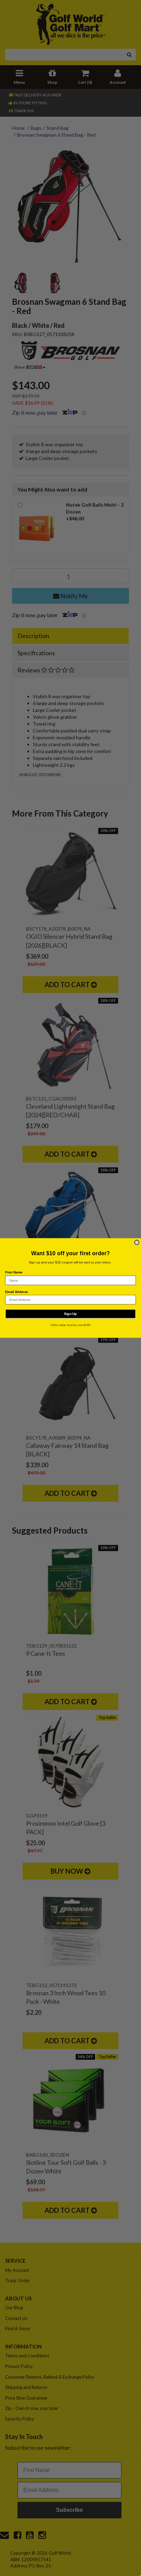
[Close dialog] (137, 1243)
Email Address (17, 1292)
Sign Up (70, 1314)
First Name (14, 1272)
